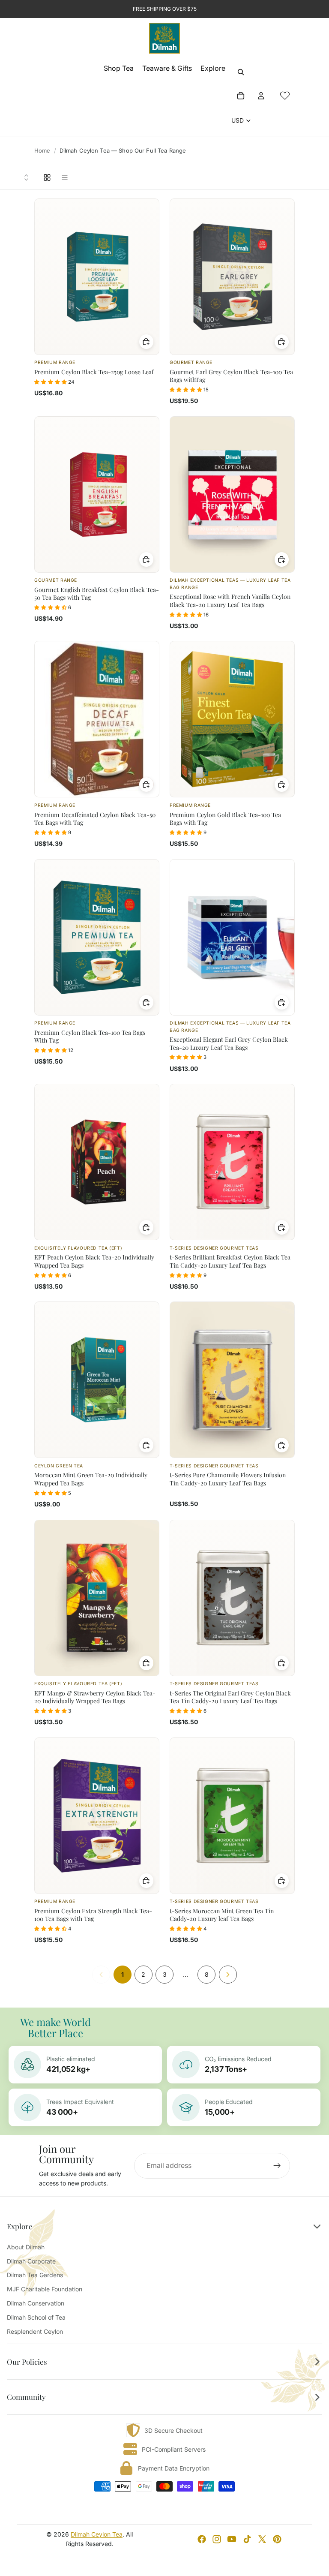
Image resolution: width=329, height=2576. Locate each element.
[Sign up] (277, 2166)
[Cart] (241, 96)
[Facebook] (202, 2539)
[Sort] (27, 177)
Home (42, 150)
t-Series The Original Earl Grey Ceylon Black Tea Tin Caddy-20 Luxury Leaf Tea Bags (230, 1697)
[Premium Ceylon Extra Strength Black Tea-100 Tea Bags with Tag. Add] (147, 1881)
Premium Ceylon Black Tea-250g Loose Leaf (94, 372)
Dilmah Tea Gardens (35, 2275)
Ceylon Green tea (59, 1466)
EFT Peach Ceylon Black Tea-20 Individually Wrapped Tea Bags (94, 1261)
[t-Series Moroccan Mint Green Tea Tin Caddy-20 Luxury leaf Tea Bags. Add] (282, 1881)
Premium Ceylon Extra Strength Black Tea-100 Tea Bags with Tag (93, 1915)
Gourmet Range (191, 362)
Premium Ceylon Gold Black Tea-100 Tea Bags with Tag (225, 819)
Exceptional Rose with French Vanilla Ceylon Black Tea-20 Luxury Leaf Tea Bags (230, 600)
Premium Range (55, 362)
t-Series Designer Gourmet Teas (214, 1248)
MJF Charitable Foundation (45, 2289)
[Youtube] (232, 2539)
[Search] (241, 72)
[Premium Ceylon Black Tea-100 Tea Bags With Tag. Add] (147, 1002)
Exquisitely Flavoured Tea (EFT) (78, 1248)
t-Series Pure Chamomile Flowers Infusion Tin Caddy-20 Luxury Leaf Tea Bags (228, 1479)
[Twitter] (262, 2539)
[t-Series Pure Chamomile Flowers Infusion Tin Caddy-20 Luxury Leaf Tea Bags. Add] (282, 1445)
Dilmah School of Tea (36, 2317)
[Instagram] (217, 2539)
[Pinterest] (277, 2539)
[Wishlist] (285, 96)
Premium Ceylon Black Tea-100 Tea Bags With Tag (90, 1036)
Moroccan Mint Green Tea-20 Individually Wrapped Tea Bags (91, 1479)
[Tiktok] (247, 2539)
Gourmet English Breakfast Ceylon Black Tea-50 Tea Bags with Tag (97, 594)
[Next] (228, 1975)
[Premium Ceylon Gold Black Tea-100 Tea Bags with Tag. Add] (282, 785)
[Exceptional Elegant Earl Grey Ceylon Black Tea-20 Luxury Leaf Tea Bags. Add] (282, 1002)
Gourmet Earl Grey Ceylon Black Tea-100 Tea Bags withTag (231, 376)
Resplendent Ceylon (35, 2331)
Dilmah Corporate (31, 2261)
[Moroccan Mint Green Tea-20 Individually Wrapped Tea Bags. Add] (147, 1445)
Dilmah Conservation (36, 2303)
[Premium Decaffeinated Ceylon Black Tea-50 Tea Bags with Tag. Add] (147, 785)
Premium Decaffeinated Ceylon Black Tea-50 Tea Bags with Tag (95, 819)
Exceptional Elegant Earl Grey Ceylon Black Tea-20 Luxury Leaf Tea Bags (229, 1043)
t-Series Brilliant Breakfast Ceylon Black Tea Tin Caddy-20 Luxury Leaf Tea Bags (230, 1261)
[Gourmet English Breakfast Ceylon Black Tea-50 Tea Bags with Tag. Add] (147, 559)
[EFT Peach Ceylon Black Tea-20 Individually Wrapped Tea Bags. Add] (147, 1227)
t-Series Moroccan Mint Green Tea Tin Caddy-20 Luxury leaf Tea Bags (222, 1915)
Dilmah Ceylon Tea (97, 2534)
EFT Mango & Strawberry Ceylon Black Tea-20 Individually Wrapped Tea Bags (95, 1697)
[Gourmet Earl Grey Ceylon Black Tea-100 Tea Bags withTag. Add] (282, 342)
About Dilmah (26, 2247)
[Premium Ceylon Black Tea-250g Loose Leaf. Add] (147, 342)
